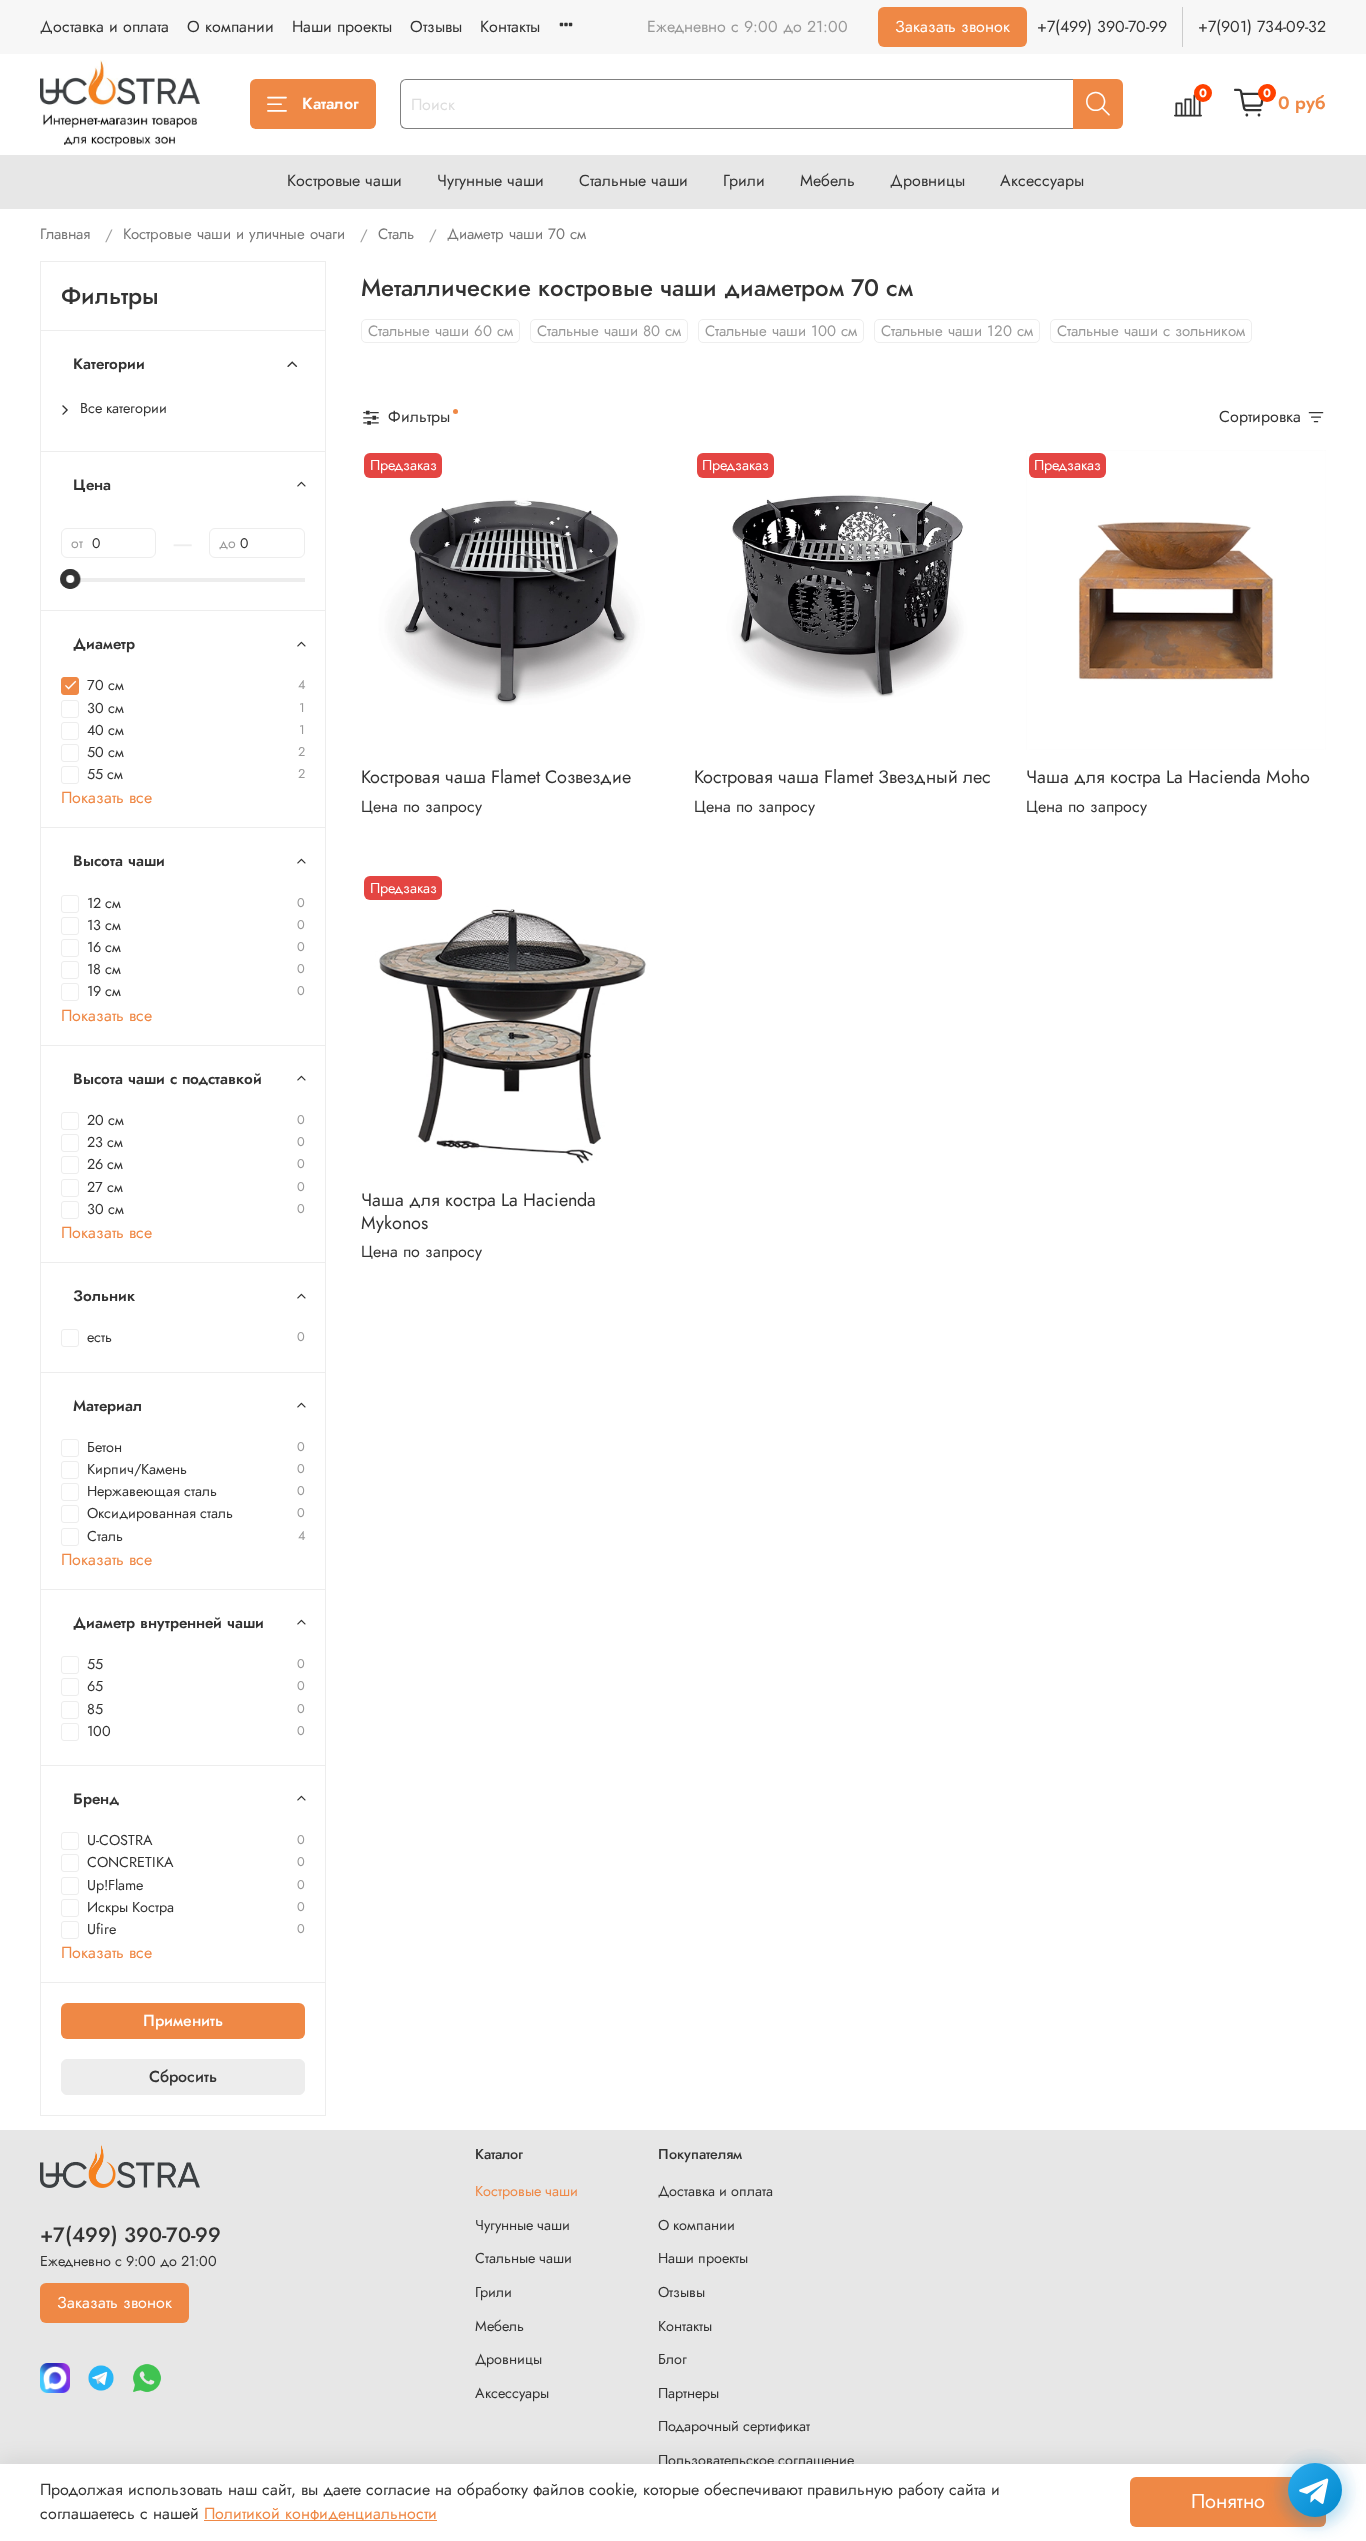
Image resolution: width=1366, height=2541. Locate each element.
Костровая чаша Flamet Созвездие (496, 777)
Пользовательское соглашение (756, 2460)
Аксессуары (1042, 180)
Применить (183, 2020)
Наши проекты (342, 26)
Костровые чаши (344, 180)
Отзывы (436, 26)
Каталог (330, 103)
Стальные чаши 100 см (781, 331)
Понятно (1228, 2501)
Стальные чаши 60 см (440, 331)
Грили (744, 180)
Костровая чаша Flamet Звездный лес (842, 777)
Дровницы (927, 180)
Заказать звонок (952, 26)
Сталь (396, 234)
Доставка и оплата (104, 26)
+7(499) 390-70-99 (1102, 26)
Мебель (827, 180)
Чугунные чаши (490, 180)
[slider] (71, 579)
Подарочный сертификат (734, 2426)
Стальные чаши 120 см (957, 331)
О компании (230, 26)
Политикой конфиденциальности (320, 2513)
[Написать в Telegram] (1315, 2490)
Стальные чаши (633, 180)
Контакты (510, 26)
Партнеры (688, 2393)
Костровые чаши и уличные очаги (234, 234)
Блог (672, 2359)
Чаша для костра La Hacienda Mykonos (478, 1211)
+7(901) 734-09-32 (1262, 26)
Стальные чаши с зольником (1151, 331)
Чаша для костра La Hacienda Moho (1168, 777)
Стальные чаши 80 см (609, 331)
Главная (65, 234)
